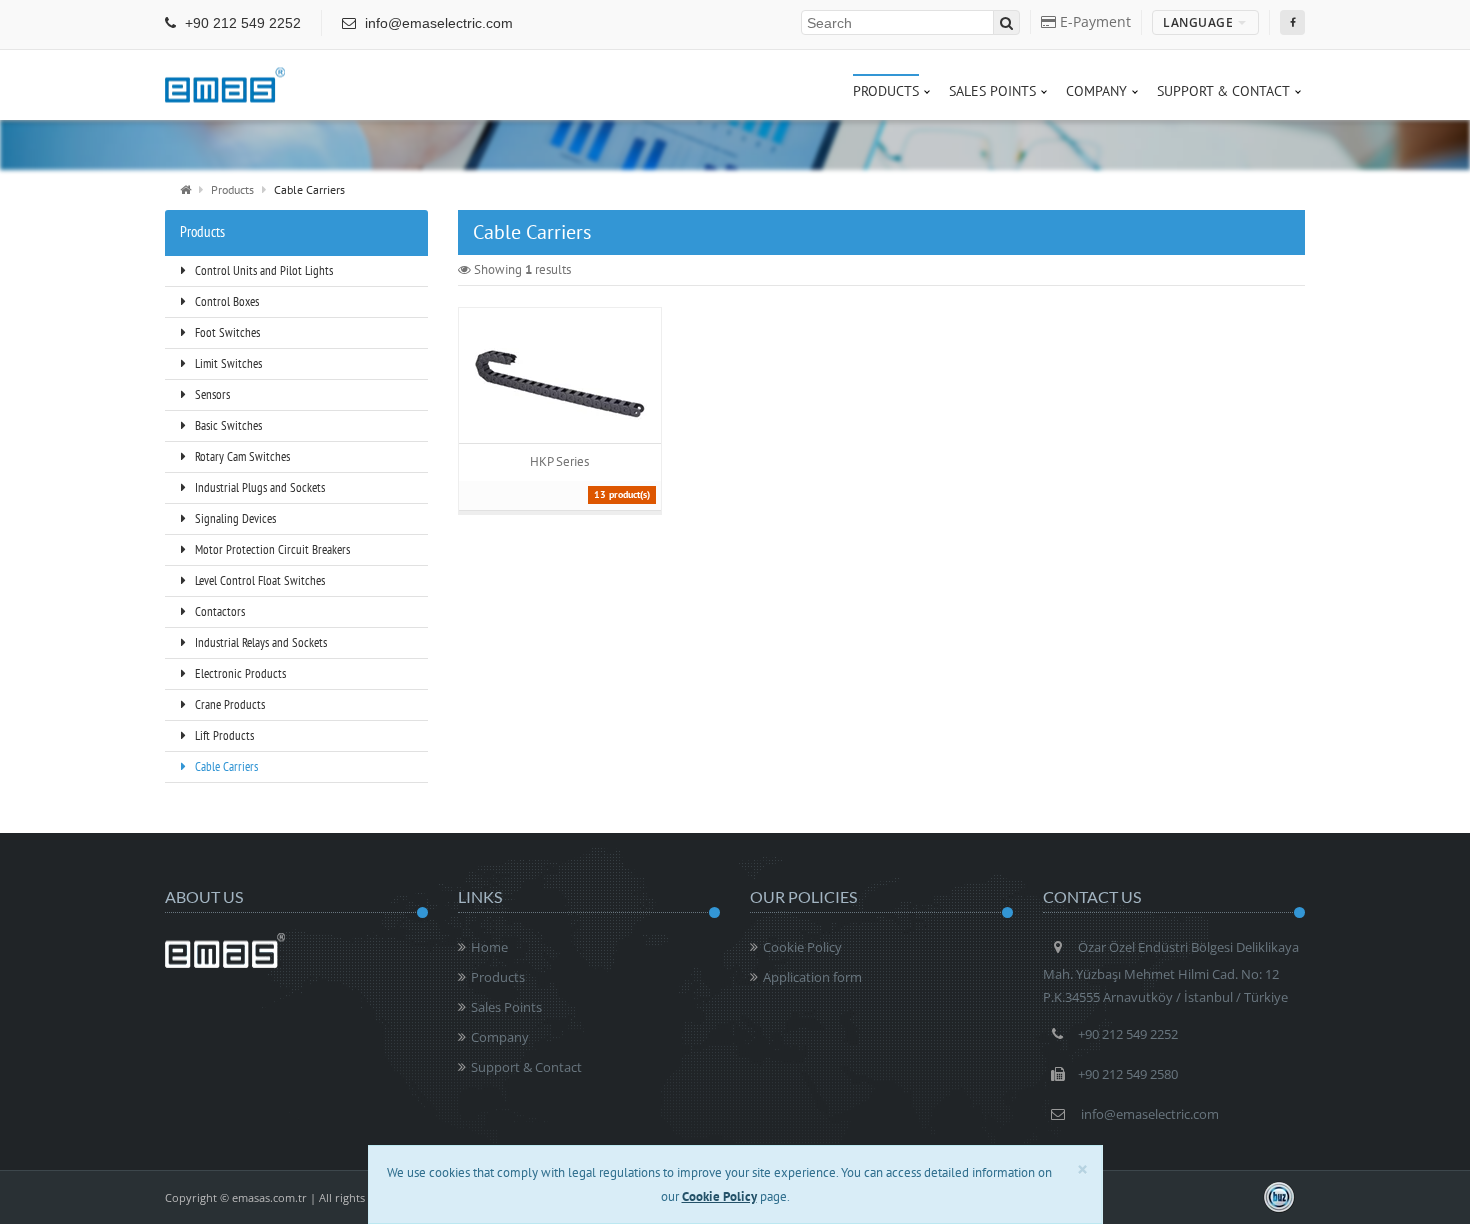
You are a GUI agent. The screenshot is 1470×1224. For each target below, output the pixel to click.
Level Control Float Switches (258, 580)
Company (500, 1037)
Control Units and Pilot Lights (262, 270)
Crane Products (228, 704)
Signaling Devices (234, 518)
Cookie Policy (802, 947)
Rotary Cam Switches (241, 456)
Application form (812, 977)
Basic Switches (227, 425)
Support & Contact (526, 1067)
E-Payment (1093, 21)
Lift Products (223, 735)
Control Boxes (225, 301)
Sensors (211, 394)
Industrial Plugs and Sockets (258, 487)
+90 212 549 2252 (241, 23)
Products (232, 189)
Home (489, 947)
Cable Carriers (225, 766)
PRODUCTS (886, 91)
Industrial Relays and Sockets (259, 642)
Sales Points (506, 1007)
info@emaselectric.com (437, 23)
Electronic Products (239, 673)
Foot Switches (226, 332)
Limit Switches (227, 363)
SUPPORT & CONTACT (1223, 91)
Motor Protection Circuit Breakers (271, 549)
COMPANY (1096, 91)
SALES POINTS (992, 91)
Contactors (218, 611)
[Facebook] (1292, 22)
